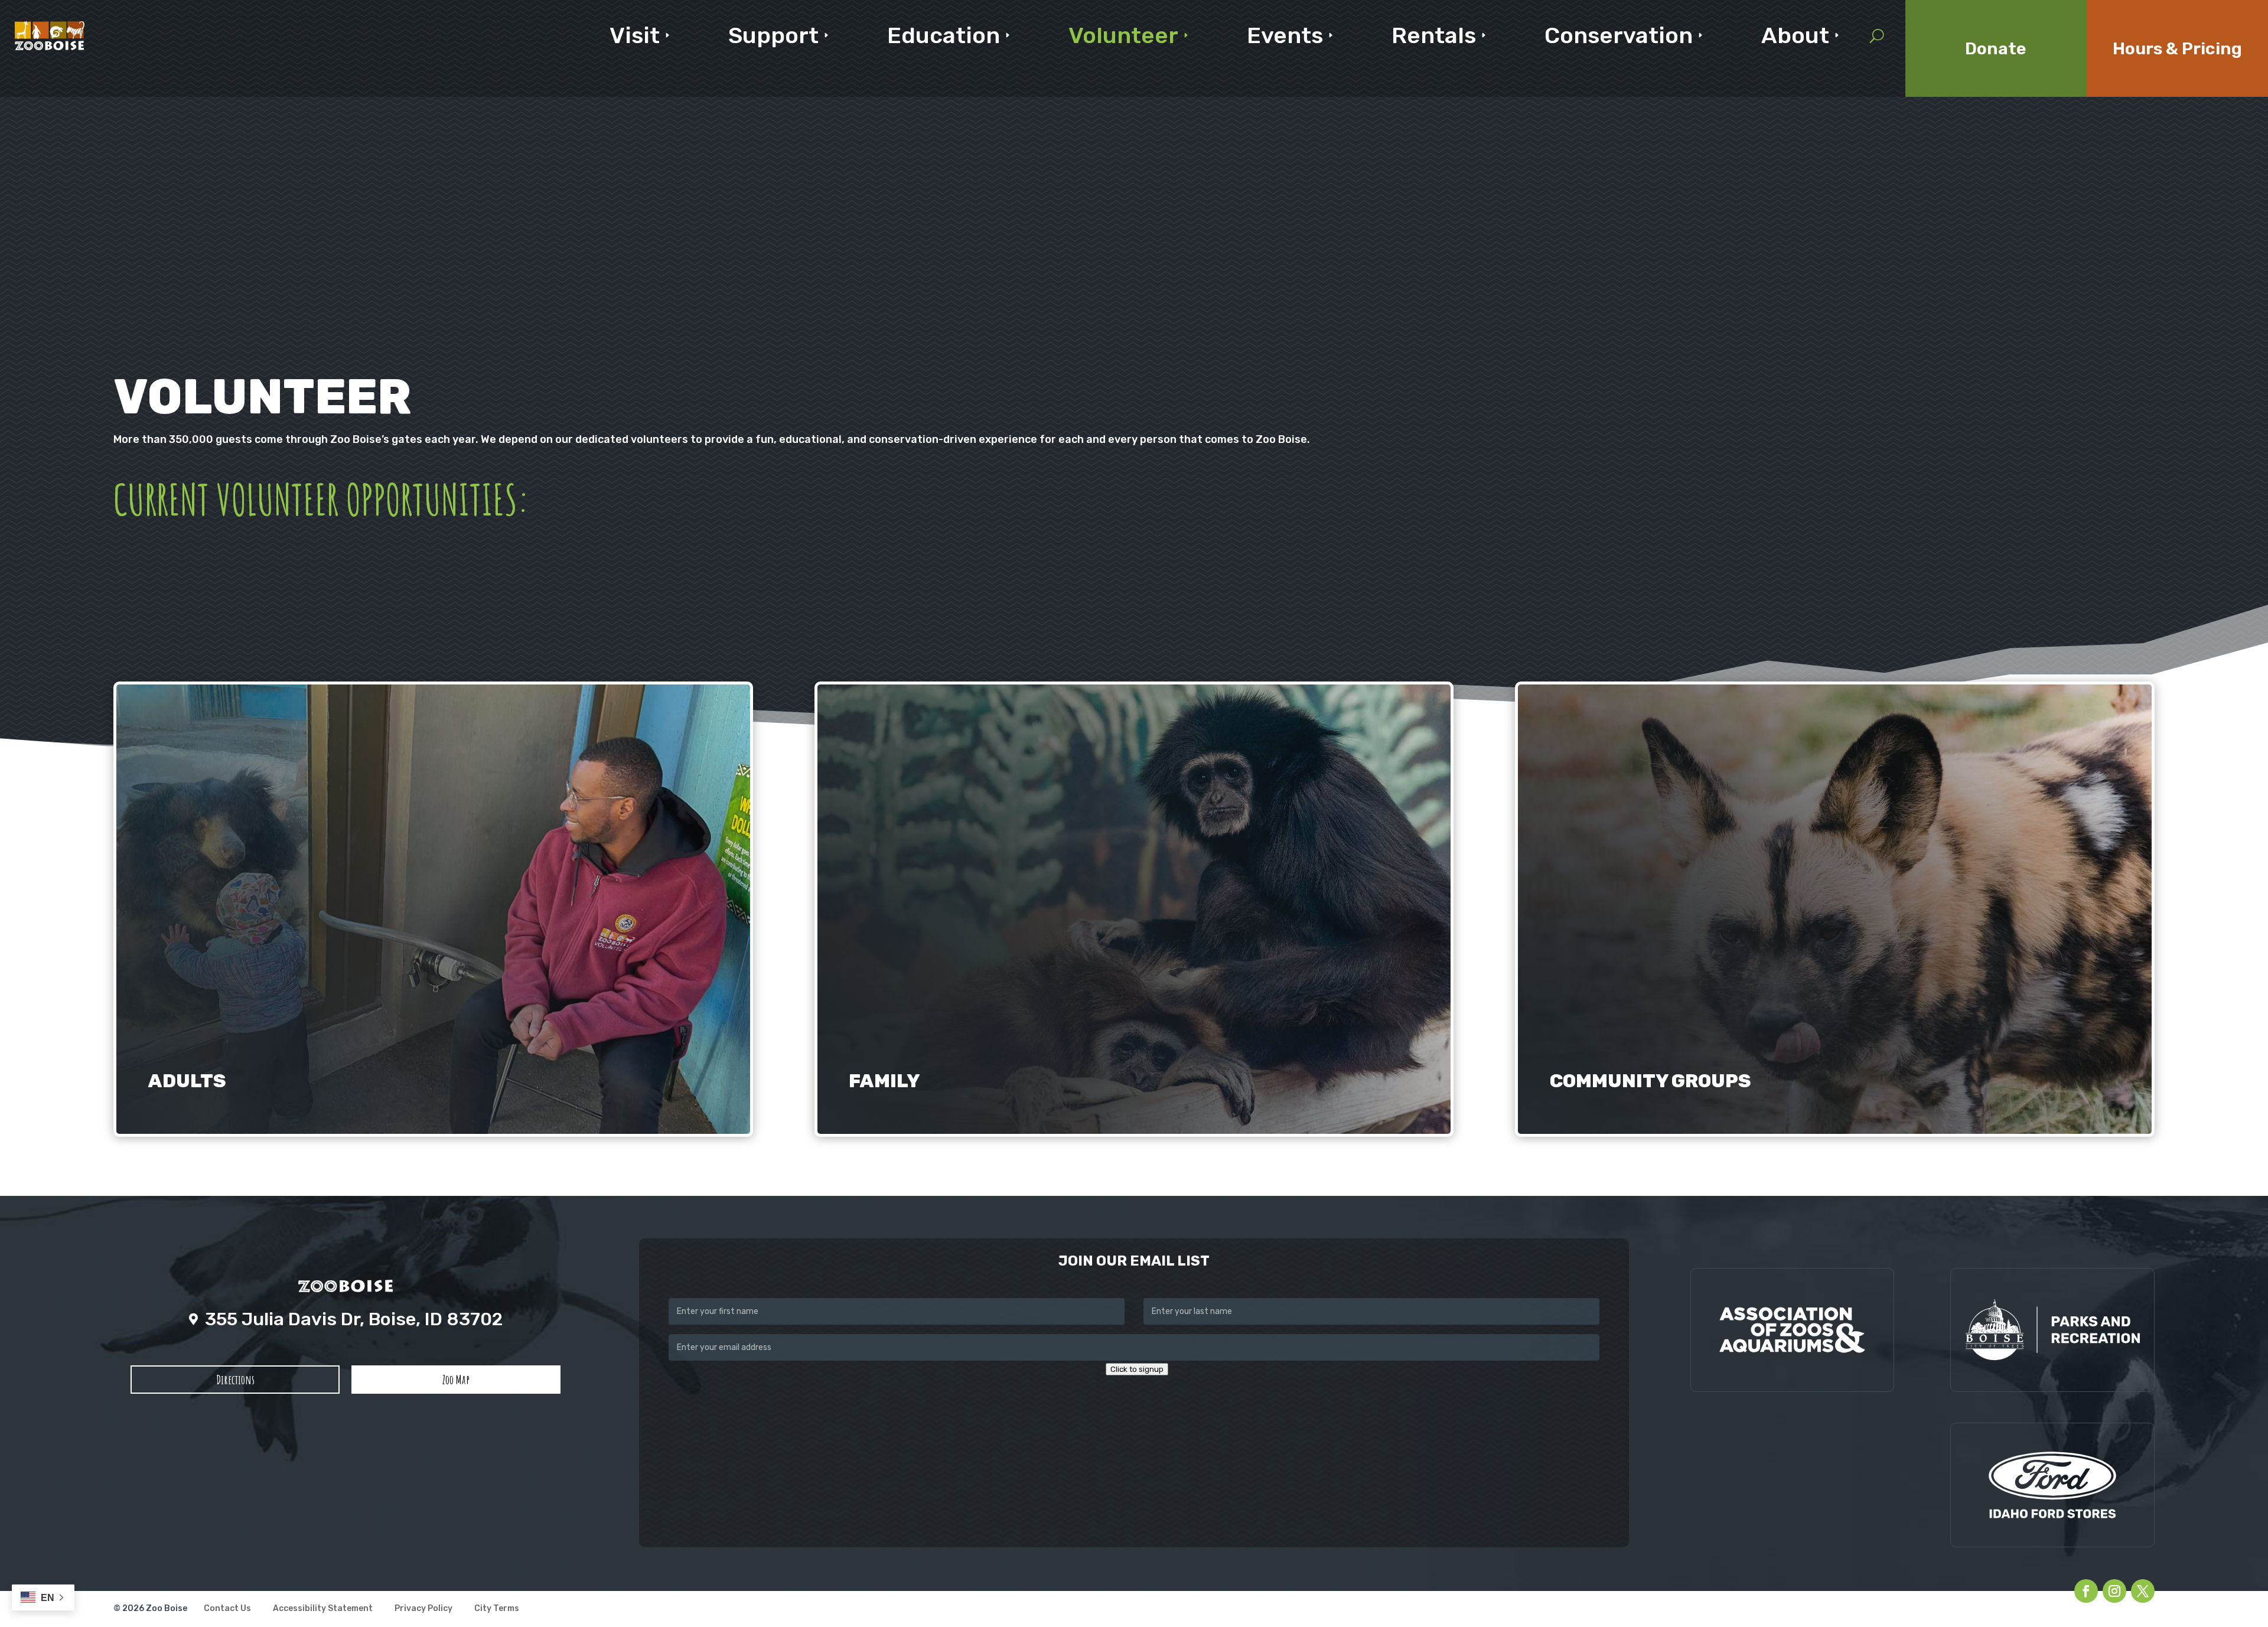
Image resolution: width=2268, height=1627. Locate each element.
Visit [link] (635, 35)
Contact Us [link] (227, 1609)
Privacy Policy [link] (423, 1609)
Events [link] (1285, 35)
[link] (50, 35)
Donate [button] (1996, 48)
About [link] (1795, 35)
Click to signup (1137, 1369)
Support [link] (773, 35)
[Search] (1877, 35)
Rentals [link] (1434, 35)
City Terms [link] (497, 1609)
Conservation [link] (1619, 35)
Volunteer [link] (1123, 35)
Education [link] (944, 35)
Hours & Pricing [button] (2177, 48)
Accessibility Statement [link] (323, 1609)
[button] (235, 1380)
